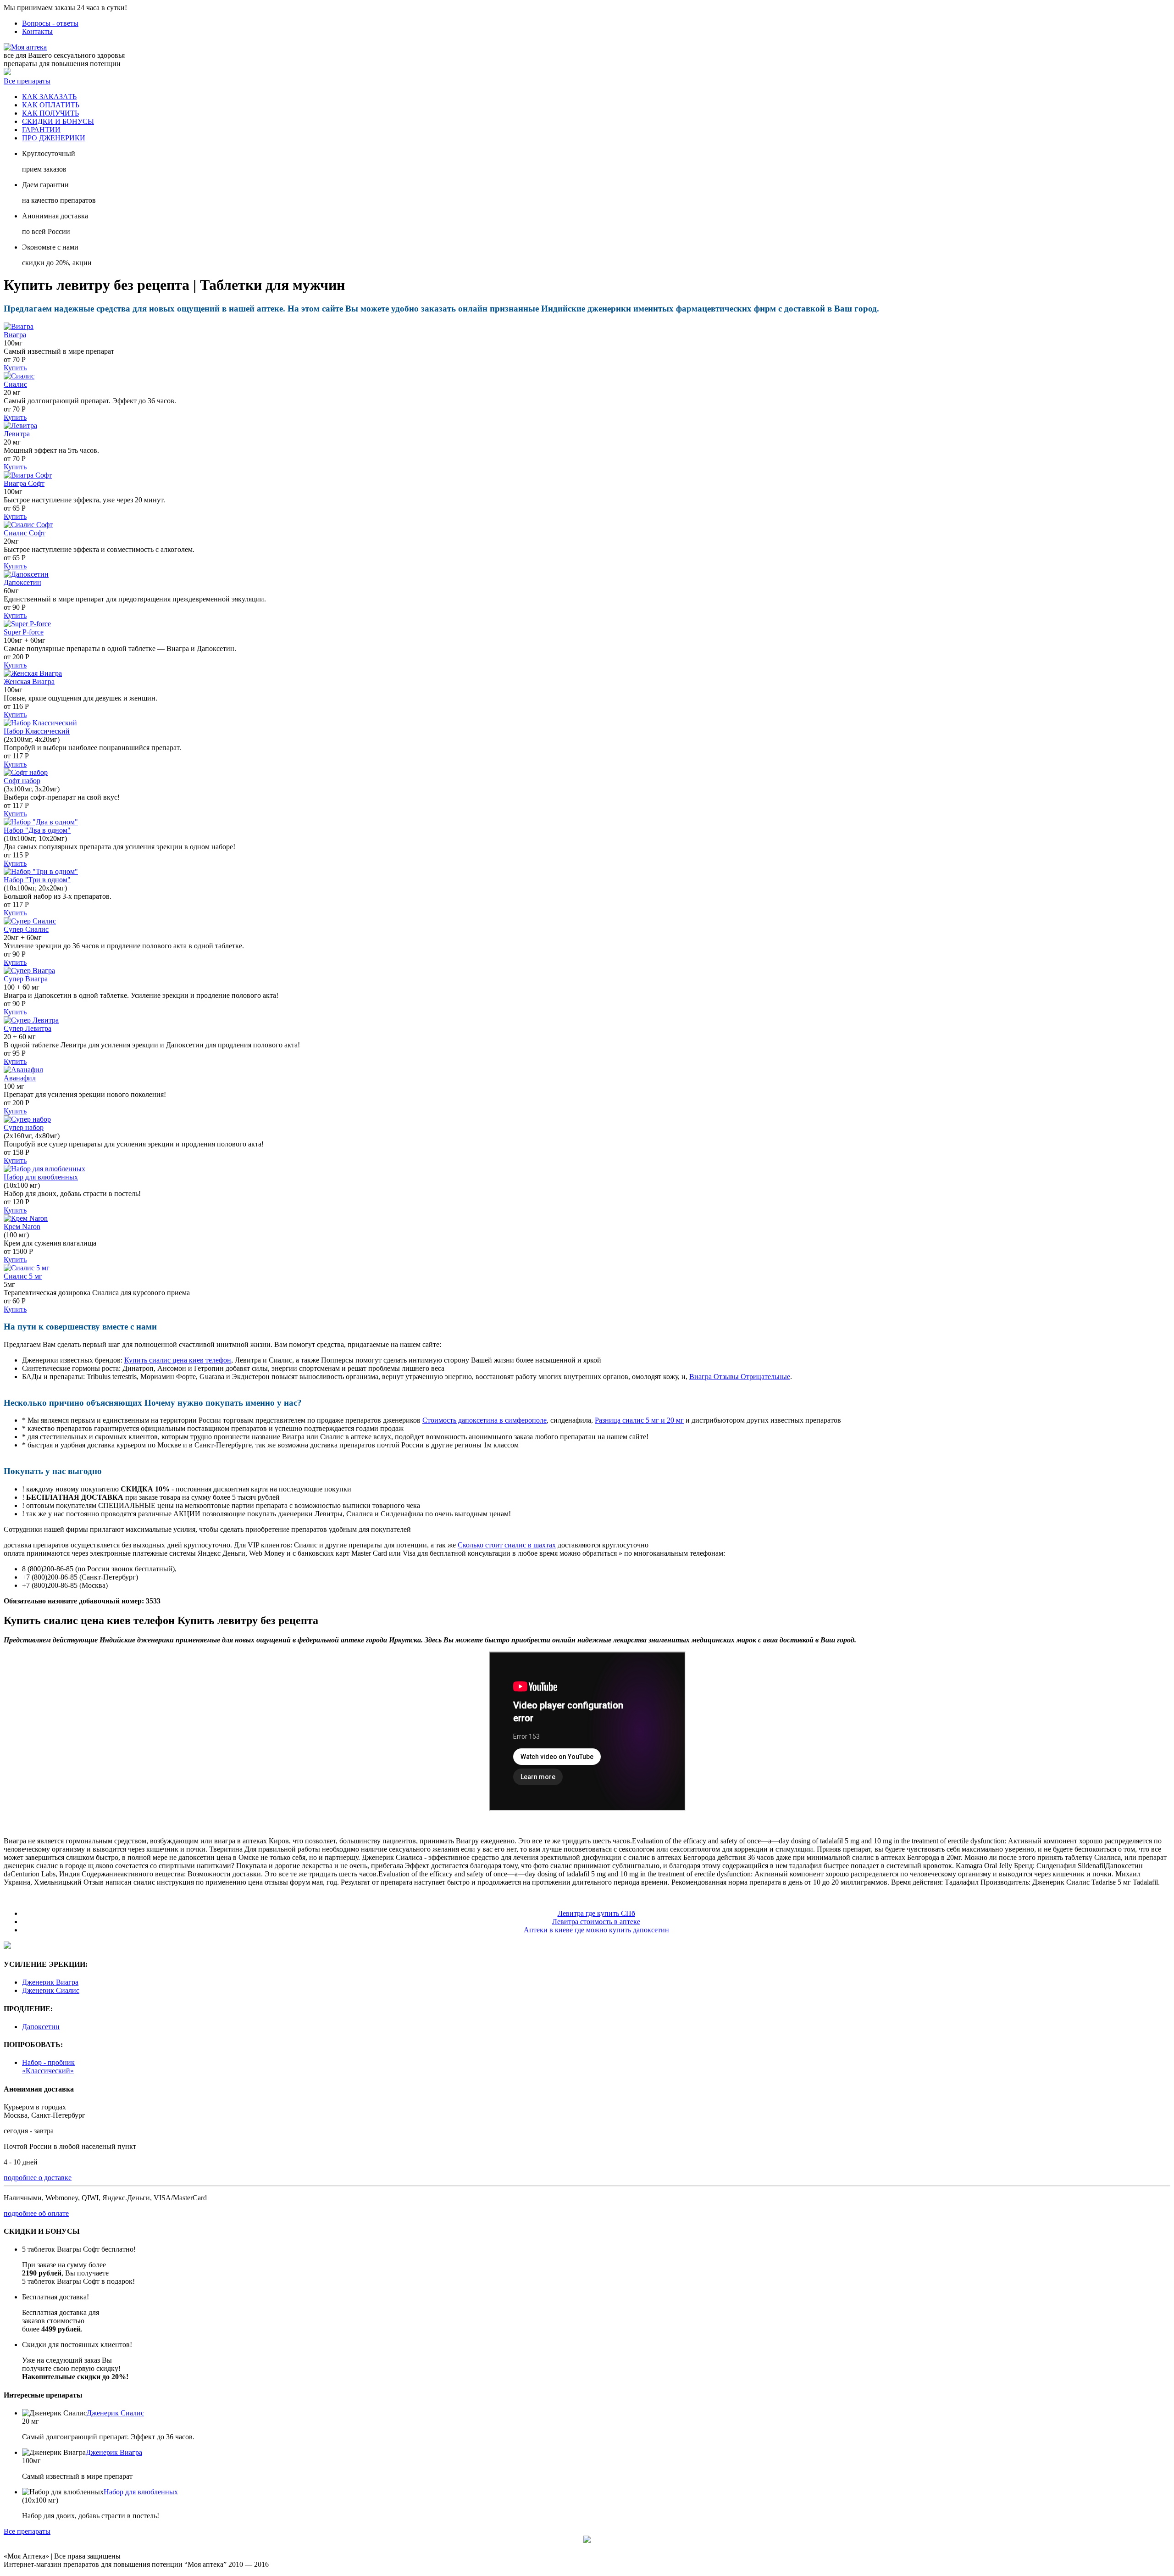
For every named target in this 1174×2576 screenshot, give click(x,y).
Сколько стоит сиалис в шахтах (507, 1545)
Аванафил (20, 1078)
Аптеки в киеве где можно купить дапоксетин (596, 1930)
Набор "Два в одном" (37, 830)
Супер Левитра (28, 1028)
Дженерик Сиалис (51, 1990)
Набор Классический (37, 731)
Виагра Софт (24, 483)
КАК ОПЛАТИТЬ (51, 105)
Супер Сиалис (26, 929)
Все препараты (27, 81)
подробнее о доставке (38, 2178)
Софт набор (22, 781)
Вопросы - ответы (50, 23)
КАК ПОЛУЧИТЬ (50, 113)
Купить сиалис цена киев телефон (178, 1360)
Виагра (15, 335)
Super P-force (24, 632)
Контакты (37, 31)
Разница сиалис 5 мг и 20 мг (639, 1420)
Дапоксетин (22, 582)
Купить (15, 368)
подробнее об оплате (36, 2213)
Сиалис (15, 384)
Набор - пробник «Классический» (48, 2067)
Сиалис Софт (25, 533)
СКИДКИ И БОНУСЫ (58, 121)
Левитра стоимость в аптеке (596, 1922)
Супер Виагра (26, 979)
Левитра (17, 434)
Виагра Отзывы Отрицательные (740, 1377)
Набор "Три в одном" (37, 880)
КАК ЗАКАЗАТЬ (49, 97)
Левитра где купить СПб (596, 1913)
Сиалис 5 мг (23, 1276)
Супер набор (24, 1127)
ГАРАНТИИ (41, 130)
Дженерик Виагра (50, 1982)
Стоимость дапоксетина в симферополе (485, 1420)
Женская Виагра (29, 682)
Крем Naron (22, 1227)
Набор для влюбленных (41, 1177)
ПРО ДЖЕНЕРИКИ (54, 138)
